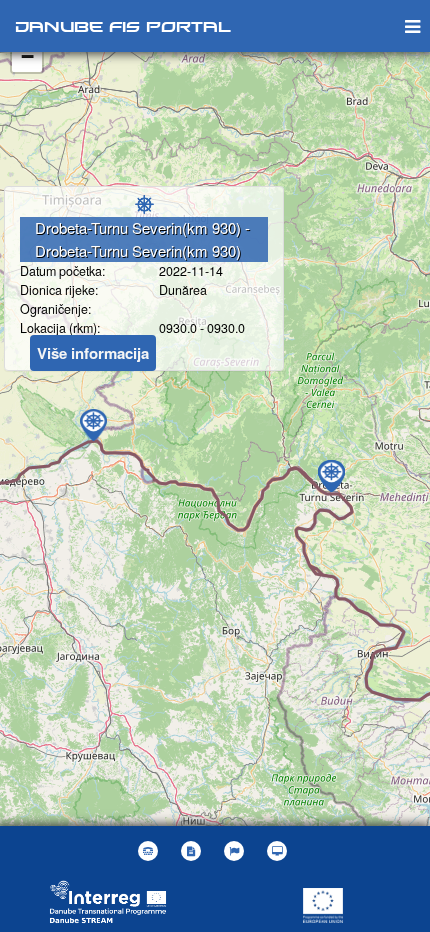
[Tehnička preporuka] (279, 851)
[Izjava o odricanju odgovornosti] (193, 851)
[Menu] (412, 25)
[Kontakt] (150, 851)
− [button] (27, 56)
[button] (236, 851)
